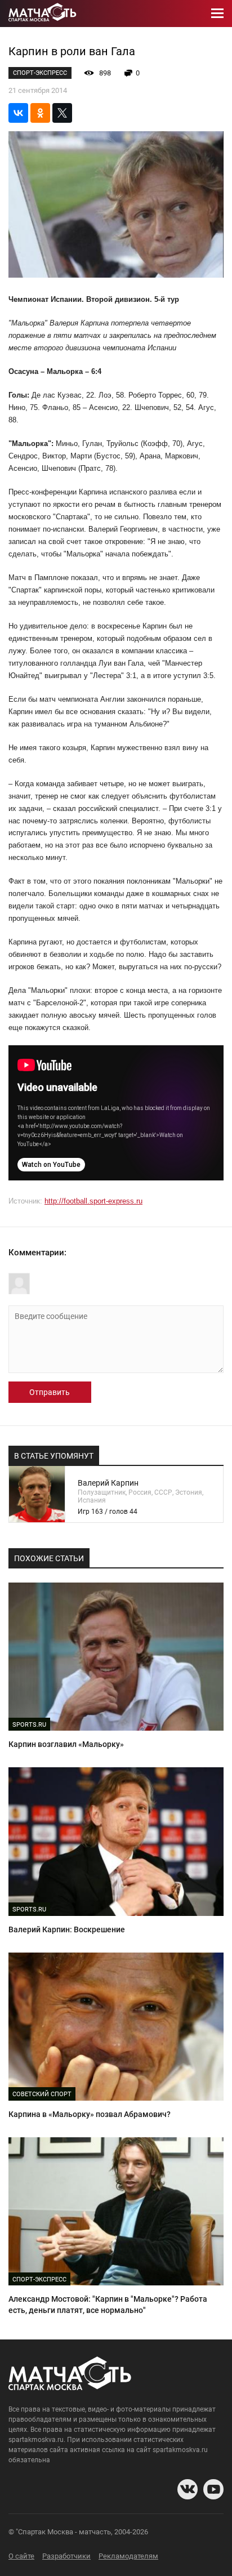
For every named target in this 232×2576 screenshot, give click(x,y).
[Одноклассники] (40, 113)
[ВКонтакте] (18, 113)
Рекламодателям (128, 2556)
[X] (62, 113)
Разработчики (66, 2556)
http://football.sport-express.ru (93, 1201)
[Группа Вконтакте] (188, 2489)
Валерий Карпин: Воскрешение (67, 1929)
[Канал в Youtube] (213, 2489)
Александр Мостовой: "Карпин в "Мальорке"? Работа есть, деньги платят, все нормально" (108, 2305)
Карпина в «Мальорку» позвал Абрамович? (90, 2114)
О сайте (21, 2556)
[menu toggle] (217, 14)
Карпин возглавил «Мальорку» (66, 1744)
